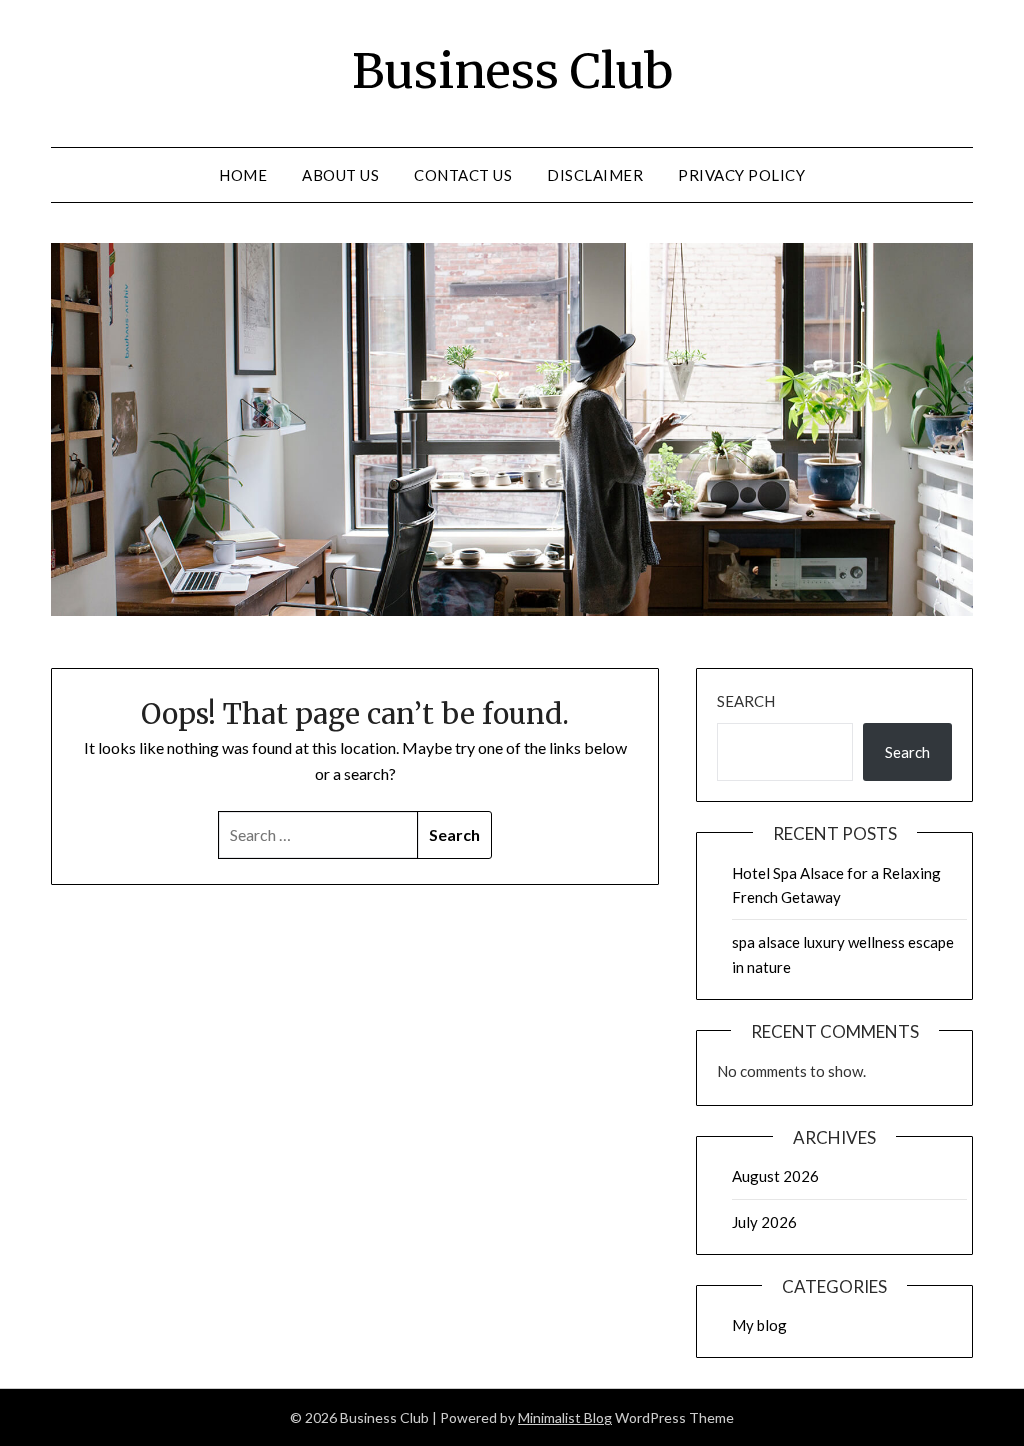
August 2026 (775, 1176)
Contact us (463, 175)
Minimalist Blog (565, 1417)
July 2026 (764, 1222)
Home (243, 175)
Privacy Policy (741, 175)
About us (340, 175)
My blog (759, 1325)
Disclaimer (595, 175)
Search (746, 701)
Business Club (512, 71)
